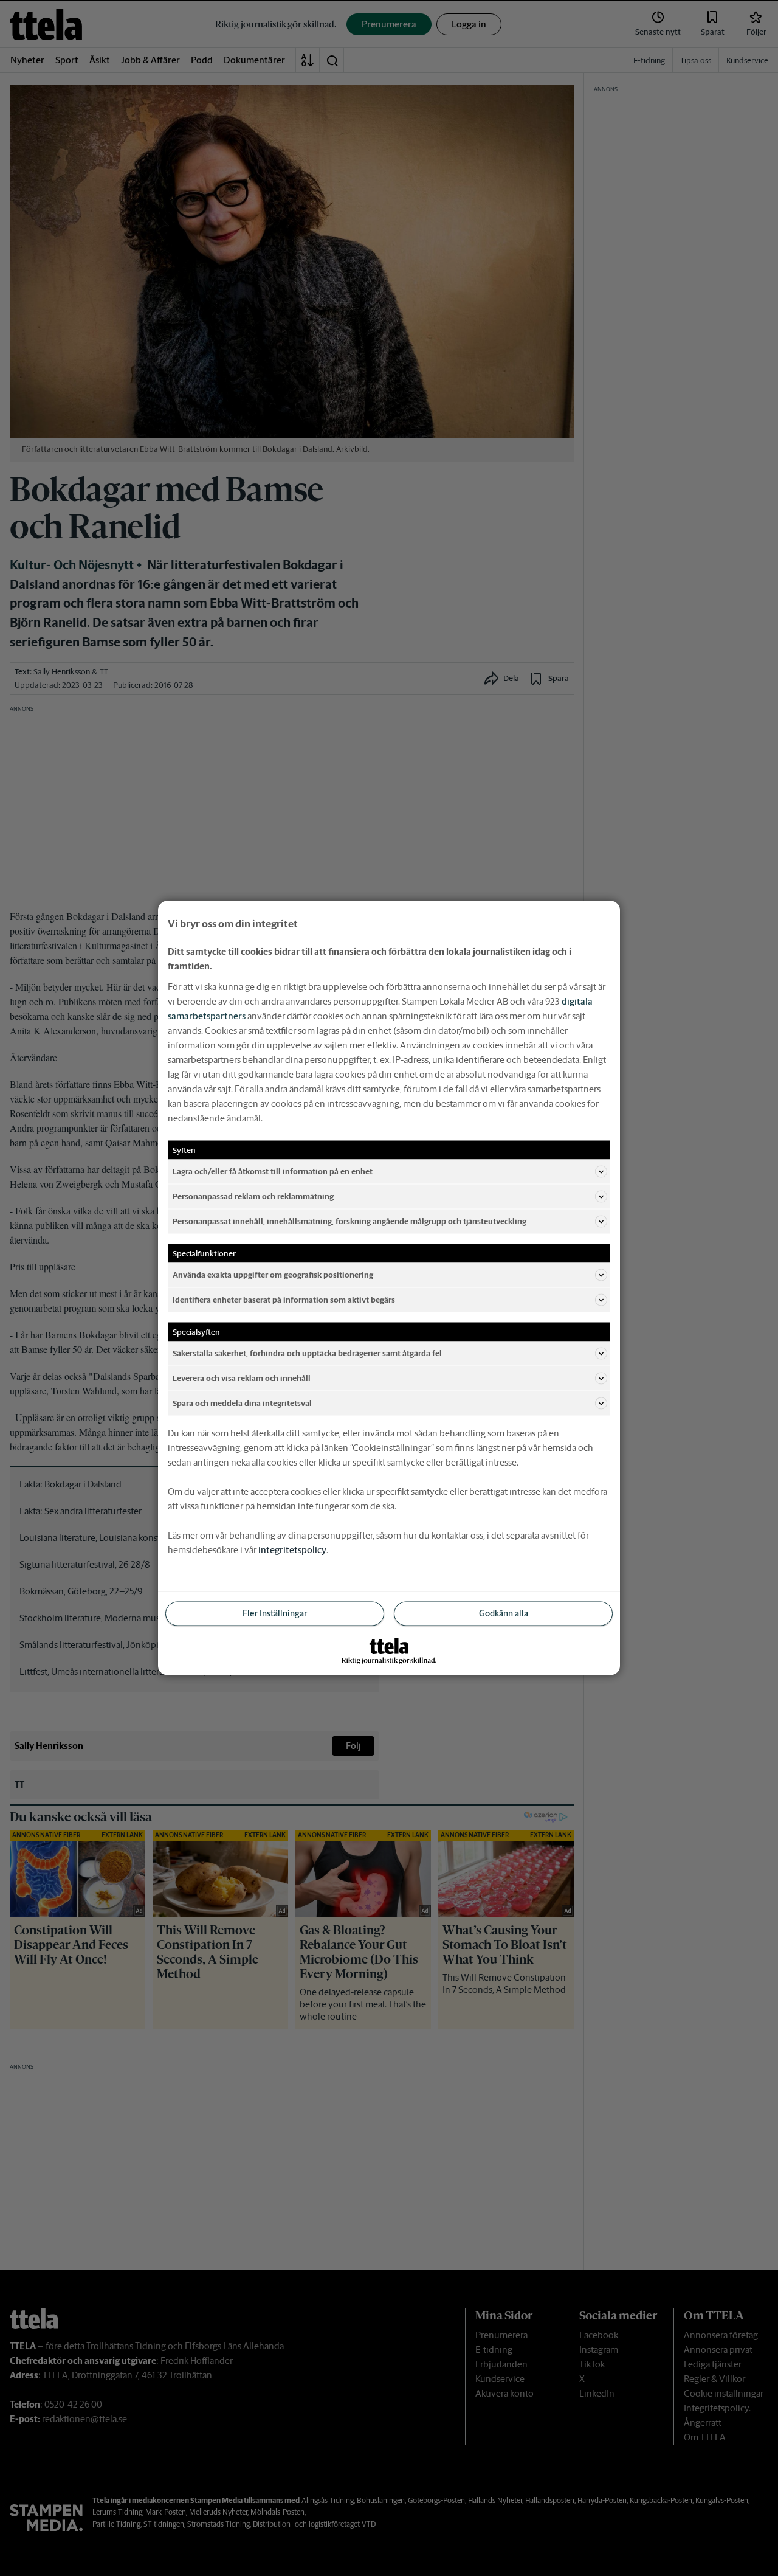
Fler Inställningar (275, 1613)
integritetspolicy (292, 1550)
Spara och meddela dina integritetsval (242, 1403)
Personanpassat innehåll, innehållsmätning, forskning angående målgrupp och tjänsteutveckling (349, 1221)
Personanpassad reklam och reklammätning (253, 1196)
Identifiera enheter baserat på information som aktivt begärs (284, 1299)
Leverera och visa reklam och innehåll (242, 1378)
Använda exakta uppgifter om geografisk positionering (273, 1274)
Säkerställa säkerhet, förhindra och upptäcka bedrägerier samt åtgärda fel (307, 1353)
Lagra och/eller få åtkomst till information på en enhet (273, 1171)
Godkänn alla (504, 1613)
